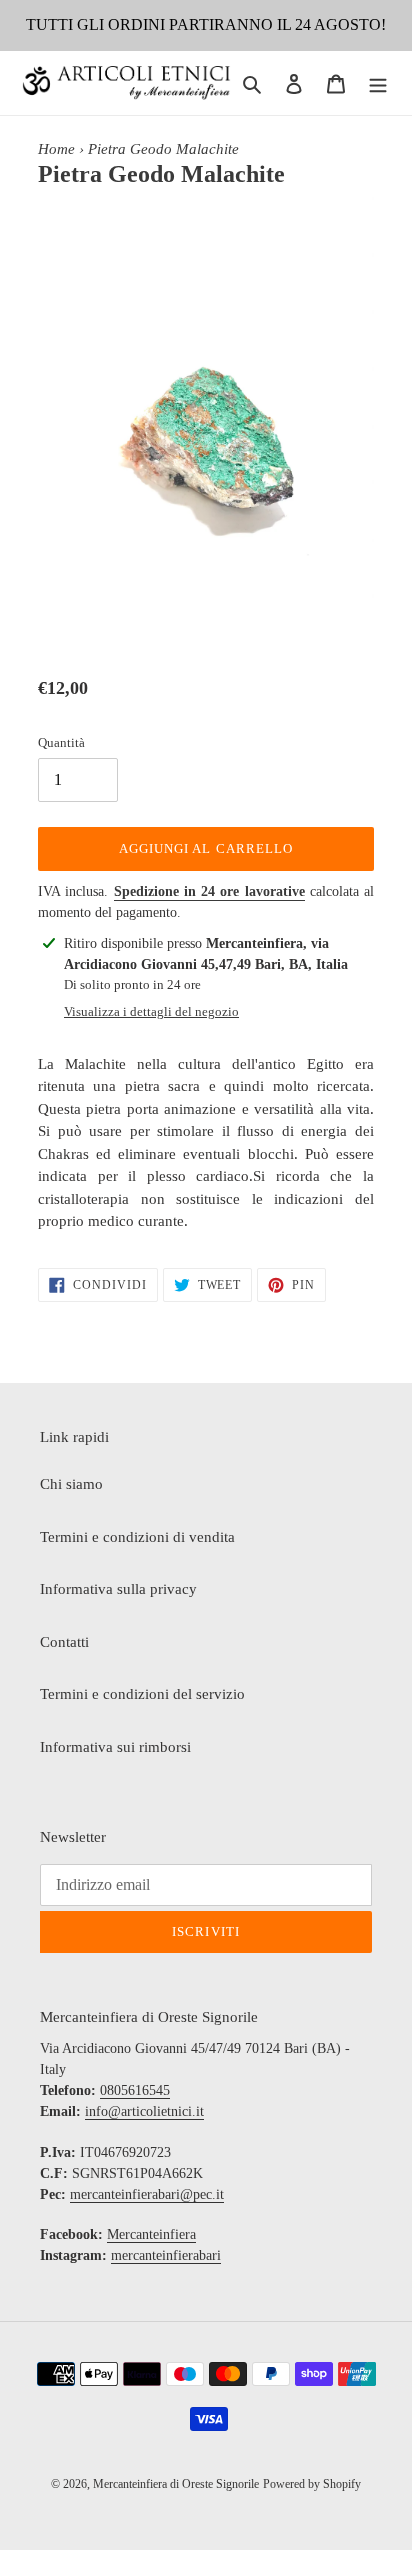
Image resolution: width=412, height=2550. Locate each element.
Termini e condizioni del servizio (142, 1694)
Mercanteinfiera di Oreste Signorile (176, 2484)
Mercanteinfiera (151, 2234)
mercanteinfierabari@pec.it (147, 2194)
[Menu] (378, 83)
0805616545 (135, 2090)
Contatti (64, 1642)
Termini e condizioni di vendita (137, 1537)
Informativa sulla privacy (118, 1589)
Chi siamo (71, 1484)
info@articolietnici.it (144, 2111)
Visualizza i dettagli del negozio (151, 1011)
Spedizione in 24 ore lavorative (209, 891)
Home (56, 149)
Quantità (61, 742)
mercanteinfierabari (166, 2255)
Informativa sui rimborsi (115, 1747)
